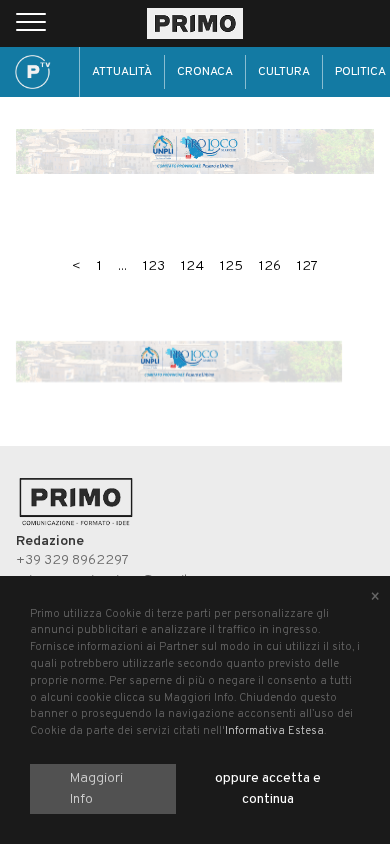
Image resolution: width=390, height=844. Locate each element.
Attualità (122, 72)
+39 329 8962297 (72, 560)
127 (307, 266)
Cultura (284, 72)
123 (154, 266)
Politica (360, 72)
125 (231, 266)
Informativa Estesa (274, 731)
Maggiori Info (96, 789)
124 (192, 266)
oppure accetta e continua (268, 789)
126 (270, 266)
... (122, 266)
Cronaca (205, 72)
